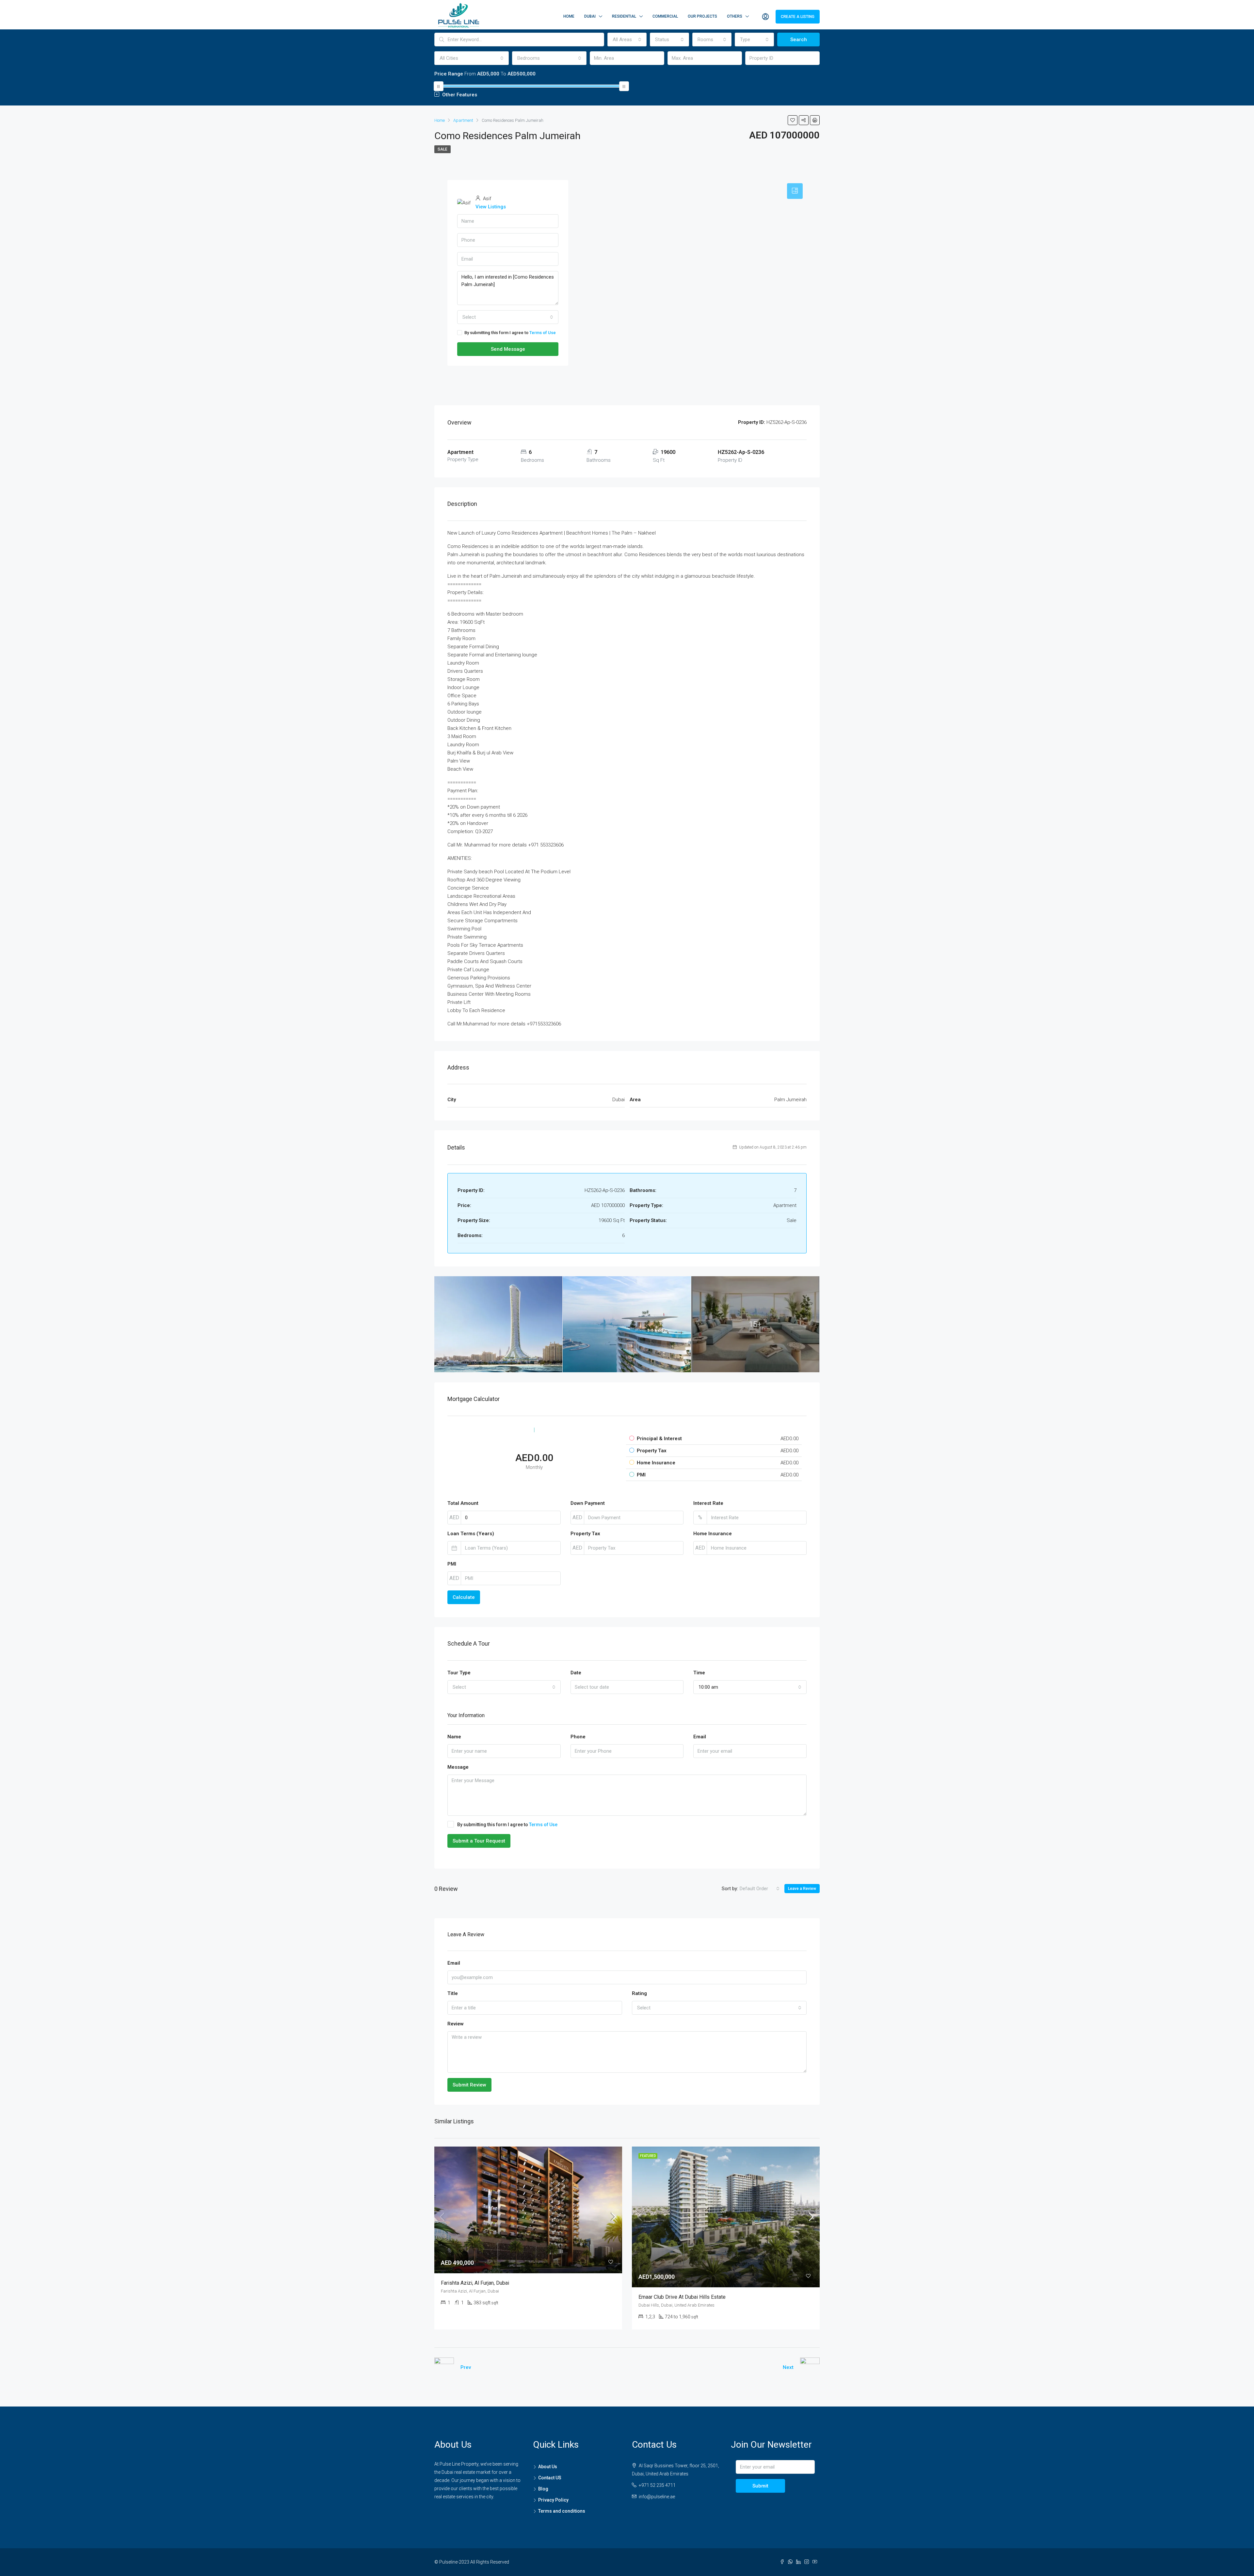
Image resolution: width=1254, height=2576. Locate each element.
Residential (624, 16)
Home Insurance (713, 1534)
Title (453, 1993)
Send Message (508, 349)
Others (735, 16)
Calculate (464, 1597)
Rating (639, 1993)
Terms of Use (543, 333)
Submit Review (469, 2085)
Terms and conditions (562, 2511)
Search (799, 40)
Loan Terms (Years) (471, 1534)
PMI (452, 1564)
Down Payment (588, 1503)
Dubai (590, 16)
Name (454, 1737)
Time (699, 1673)
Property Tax (585, 1534)
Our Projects (702, 16)
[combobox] (627, 40)
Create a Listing (798, 17)
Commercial (665, 16)
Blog (543, 2489)
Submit (760, 2486)
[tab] (795, 191)
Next (788, 2367)
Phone (578, 1737)
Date (576, 1673)
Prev (466, 2367)
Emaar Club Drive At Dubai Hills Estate (682, 2297)
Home (569, 16)
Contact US (550, 2478)
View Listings (491, 207)
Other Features (459, 95)
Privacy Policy (553, 2500)
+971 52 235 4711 (657, 2485)
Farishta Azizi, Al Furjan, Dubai (475, 2283)
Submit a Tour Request (479, 1841)
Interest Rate (708, 1503)
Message (458, 1767)
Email (700, 1737)
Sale (442, 149)
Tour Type (459, 1673)
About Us (548, 2467)
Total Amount (463, 1503)
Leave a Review (802, 1889)
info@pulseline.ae (657, 2497)
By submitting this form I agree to (510, 333)
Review (456, 2024)
